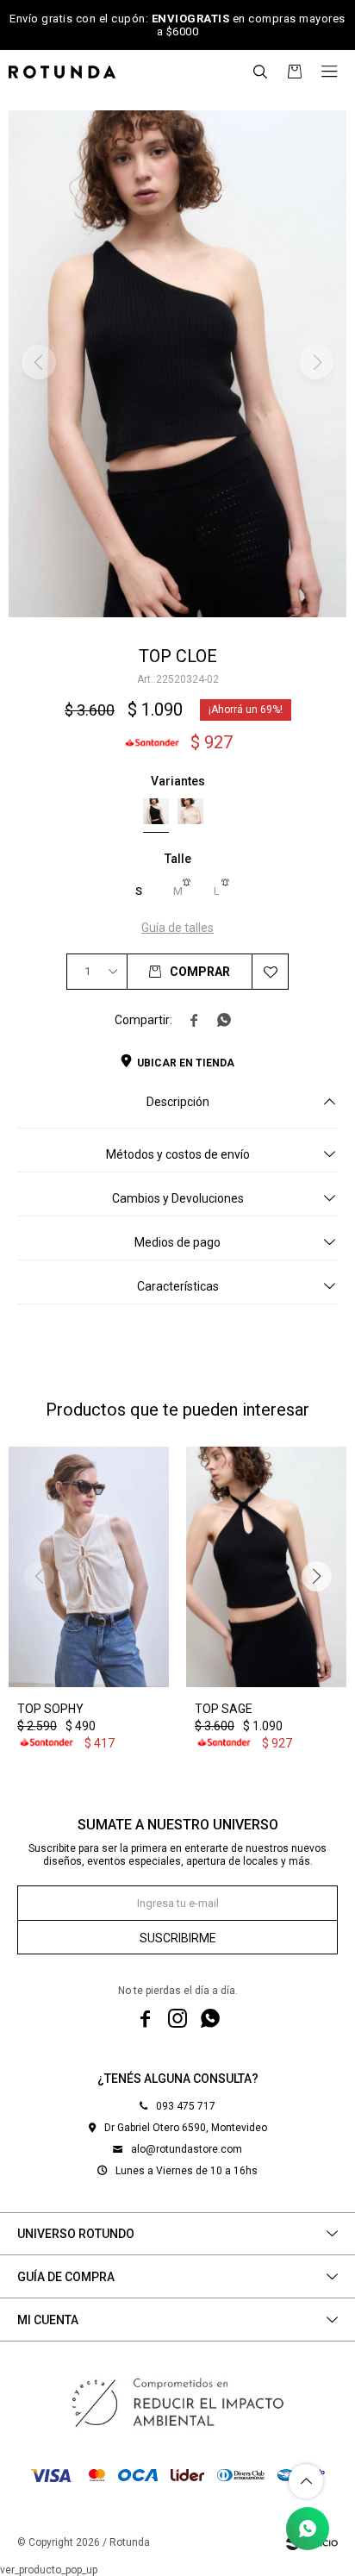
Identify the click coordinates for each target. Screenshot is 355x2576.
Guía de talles (177, 928)
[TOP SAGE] (266, 1567)
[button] (260, 72)
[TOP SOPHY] (89, 1567)
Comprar (200, 972)
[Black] (156, 811)
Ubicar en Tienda (186, 1063)
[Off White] (190, 811)
